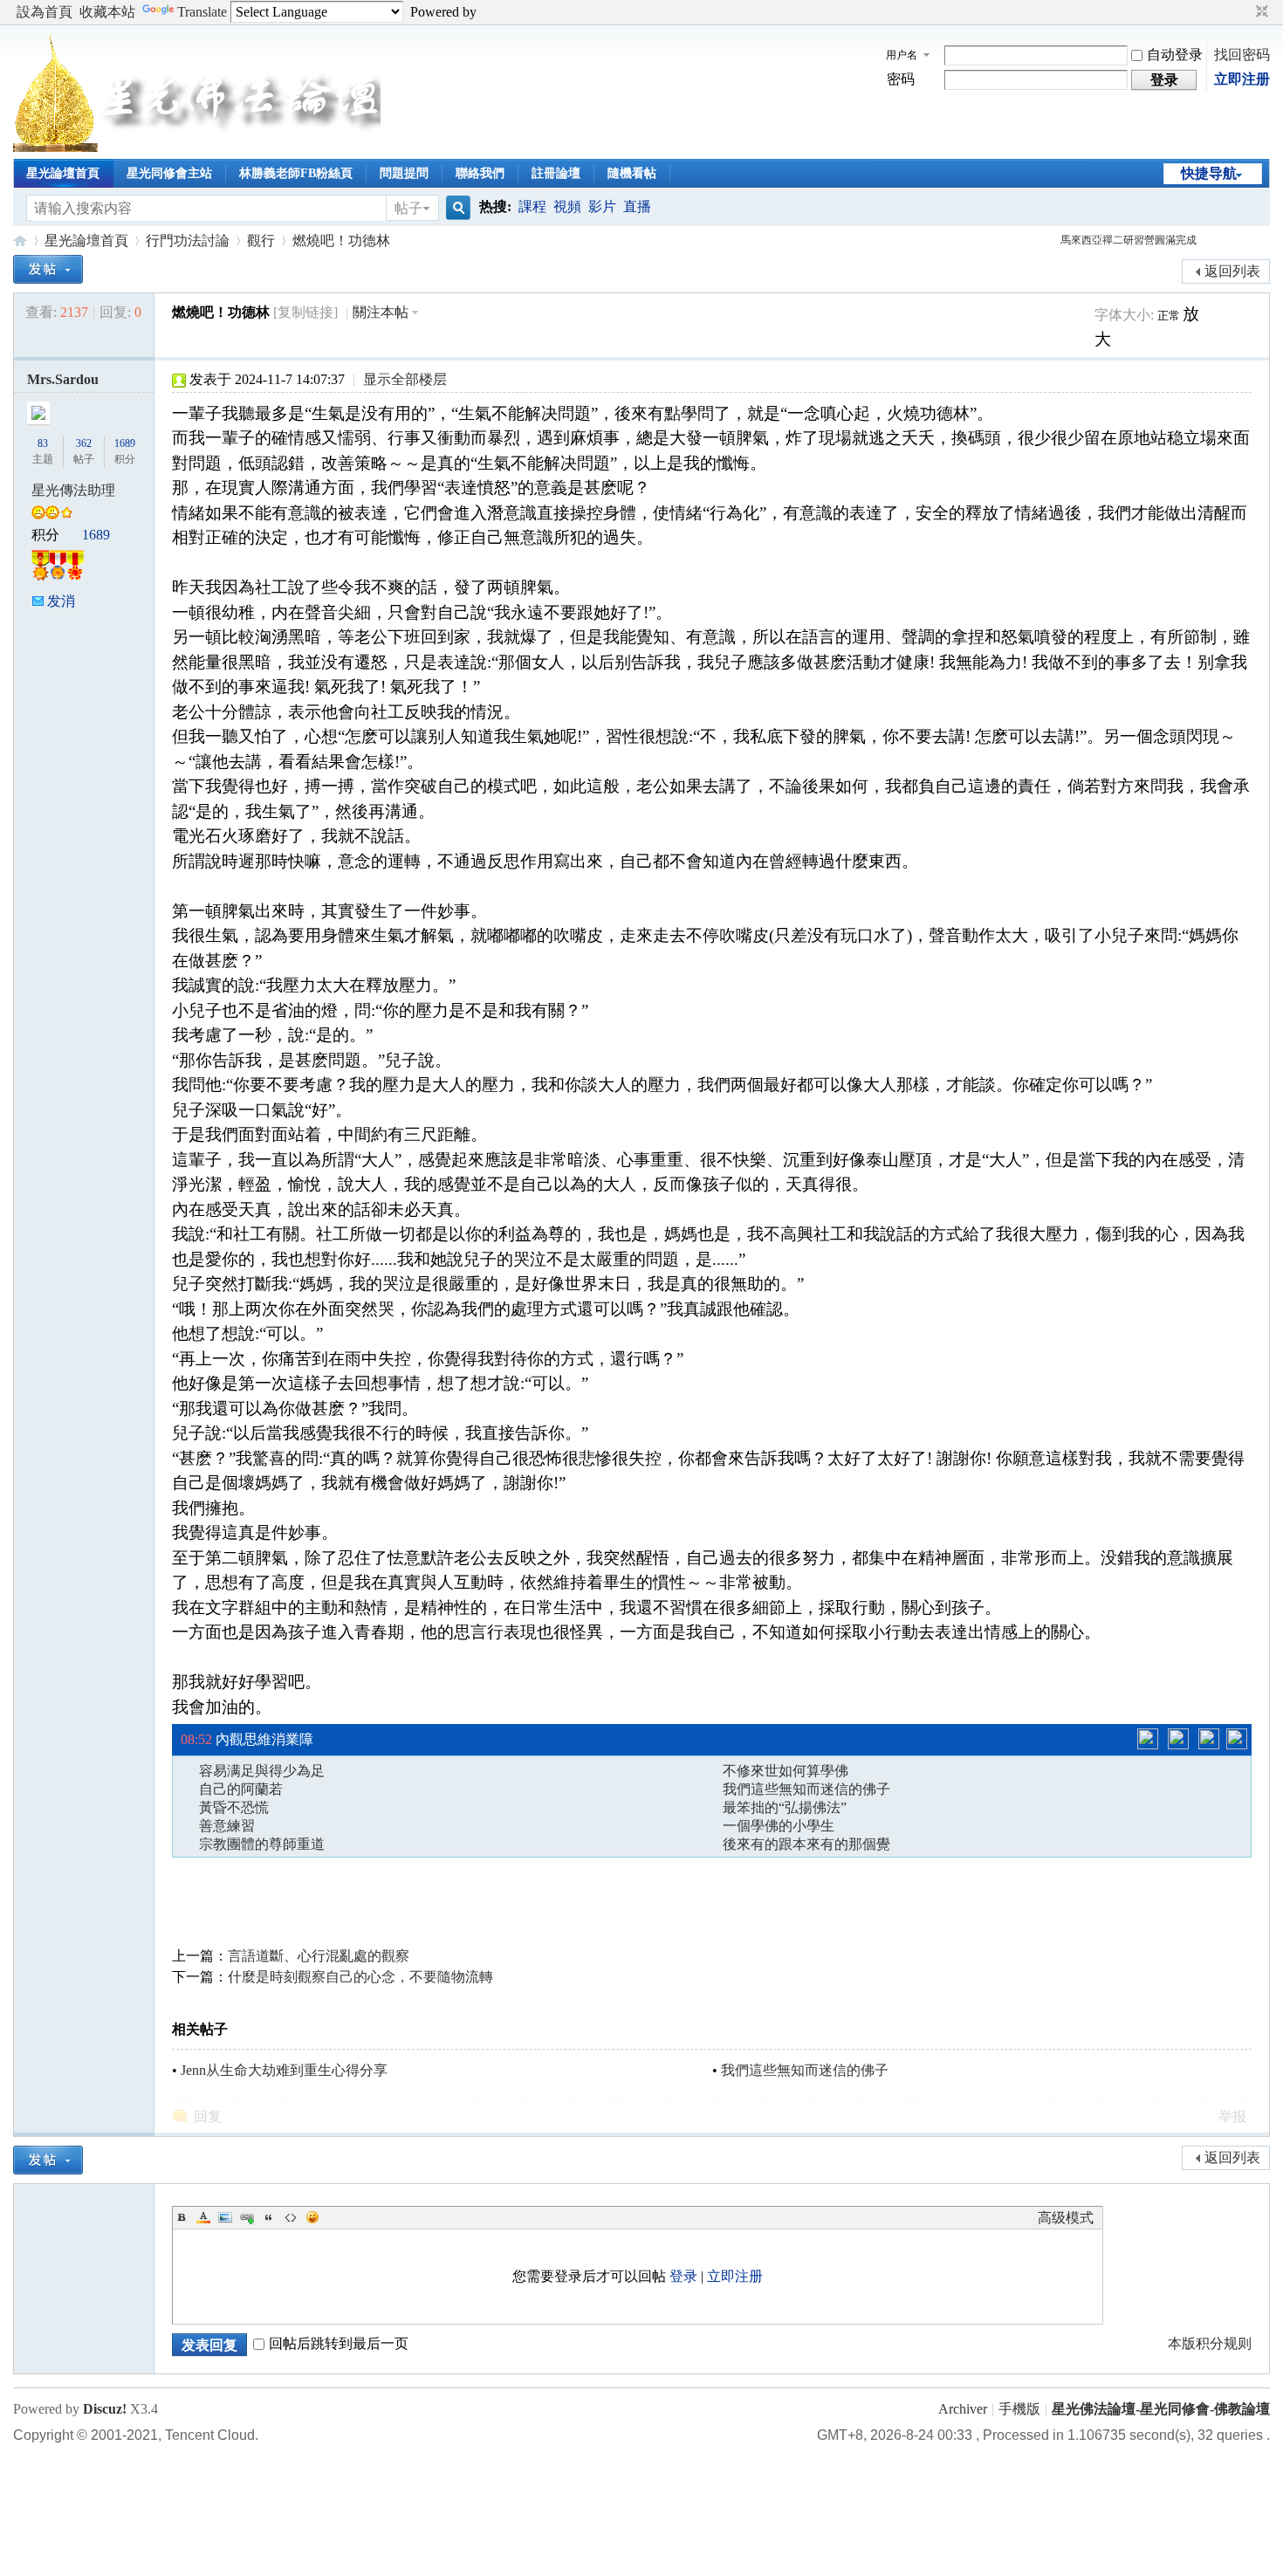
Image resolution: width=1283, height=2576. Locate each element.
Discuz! (105, 2409)
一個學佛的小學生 (779, 1826)
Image (225, 2217)
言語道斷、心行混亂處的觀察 (319, 1956)
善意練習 (227, 1826)
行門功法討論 (188, 240)
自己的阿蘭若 (241, 1789)
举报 (1232, 2116)
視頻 (567, 206)
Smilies (312, 2217)
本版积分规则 (1210, 2343)
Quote (269, 2217)
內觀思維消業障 (264, 1734)
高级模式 (1066, 2218)
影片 (602, 206)
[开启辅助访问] (1245, 12)
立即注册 (1242, 79)
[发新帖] (48, 269)
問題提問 (404, 173)
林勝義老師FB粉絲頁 (296, 173)
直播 (637, 206)
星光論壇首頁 (63, 173)
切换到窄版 (1260, 12)
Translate (202, 12)
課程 (532, 206)
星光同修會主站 (169, 173)
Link (247, 2217)
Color (203, 2217)
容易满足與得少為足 (262, 1771)
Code (291, 2217)
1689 (125, 443)
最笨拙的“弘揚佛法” (785, 1807)
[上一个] (1148, 1739)
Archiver (963, 2409)
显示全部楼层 (405, 379)
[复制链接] (305, 312)
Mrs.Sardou (63, 379)
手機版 (1019, 2409)
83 (43, 443)
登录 (683, 2276)
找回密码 (1242, 55)
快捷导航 (1209, 173)
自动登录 (1175, 55)
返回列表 (1232, 271)
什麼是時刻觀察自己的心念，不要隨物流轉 (360, 1977)
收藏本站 (107, 12)
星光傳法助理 (73, 490)
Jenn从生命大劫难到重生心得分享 (284, 2070)
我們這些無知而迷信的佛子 (806, 1789)
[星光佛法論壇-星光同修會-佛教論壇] (197, 147)
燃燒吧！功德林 (341, 240)
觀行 (261, 240)
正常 (1170, 316)
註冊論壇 (556, 173)
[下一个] (1209, 1739)
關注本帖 (381, 312)
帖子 (408, 208)
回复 (208, 2116)
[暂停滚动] (1178, 1739)
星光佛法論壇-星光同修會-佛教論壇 (20, 240)
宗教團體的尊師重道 (262, 1844)
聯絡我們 (480, 173)
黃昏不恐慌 (234, 1807)
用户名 (902, 55)
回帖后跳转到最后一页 (339, 2343)
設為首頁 (45, 12)
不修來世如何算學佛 (786, 1771)
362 (84, 443)
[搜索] (456, 208)
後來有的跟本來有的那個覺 (806, 1844)
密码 (901, 79)
